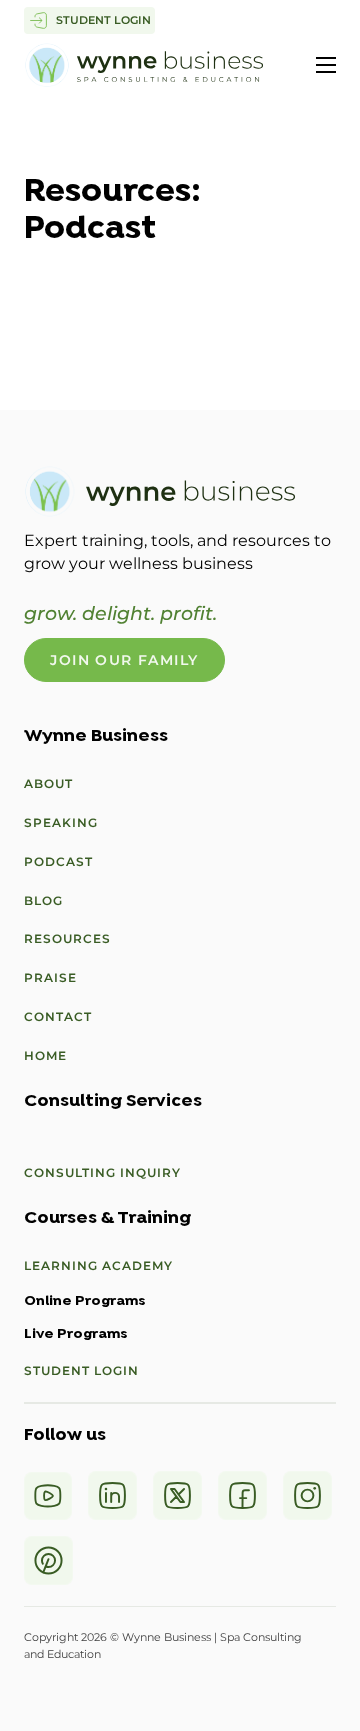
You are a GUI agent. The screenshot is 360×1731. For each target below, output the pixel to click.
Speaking (61, 822)
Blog (43, 900)
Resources (67, 938)
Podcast (58, 861)
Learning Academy (98, 1265)
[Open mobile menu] (326, 65)
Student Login (81, 1370)
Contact (58, 1016)
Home (45, 1055)
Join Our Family (124, 660)
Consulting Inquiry (102, 1172)
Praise (50, 977)
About (48, 783)
